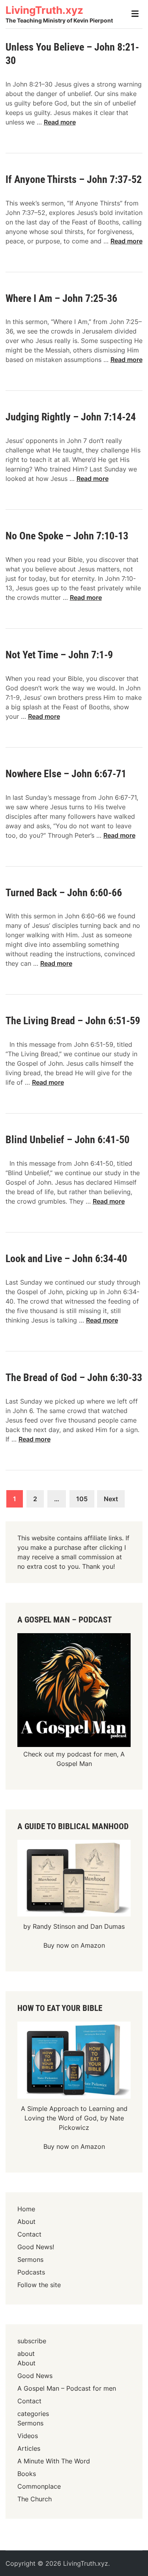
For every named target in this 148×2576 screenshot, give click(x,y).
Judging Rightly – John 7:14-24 (71, 417)
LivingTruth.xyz (44, 10)
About (26, 2222)
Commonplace (39, 2486)
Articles (29, 2448)
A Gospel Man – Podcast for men (67, 2388)
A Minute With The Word (54, 2461)
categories (33, 2414)
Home (26, 2209)
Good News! (36, 2247)
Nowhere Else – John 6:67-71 (66, 774)
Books (27, 2474)
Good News (35, 2376)
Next (111, 1499)
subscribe (32, 2341)
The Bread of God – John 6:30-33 (74, 1378)
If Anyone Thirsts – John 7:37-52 (74, 179)
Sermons (30, 2259)
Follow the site (39, 2285)
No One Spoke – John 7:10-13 (67, 536)
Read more (60, 122)
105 (82, 1499)
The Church (35, 2499)
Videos (28, 2436)
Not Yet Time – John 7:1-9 (59, 655)
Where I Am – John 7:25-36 (61, 298)
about (26, 2354)
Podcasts (31, 2272)
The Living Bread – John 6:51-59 (73, 1021)
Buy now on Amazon (74, 1945)
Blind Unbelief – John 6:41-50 (67, 1140)
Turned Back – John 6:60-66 (64, 893)
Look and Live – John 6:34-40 (66, 1259)
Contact (29, 2234)
